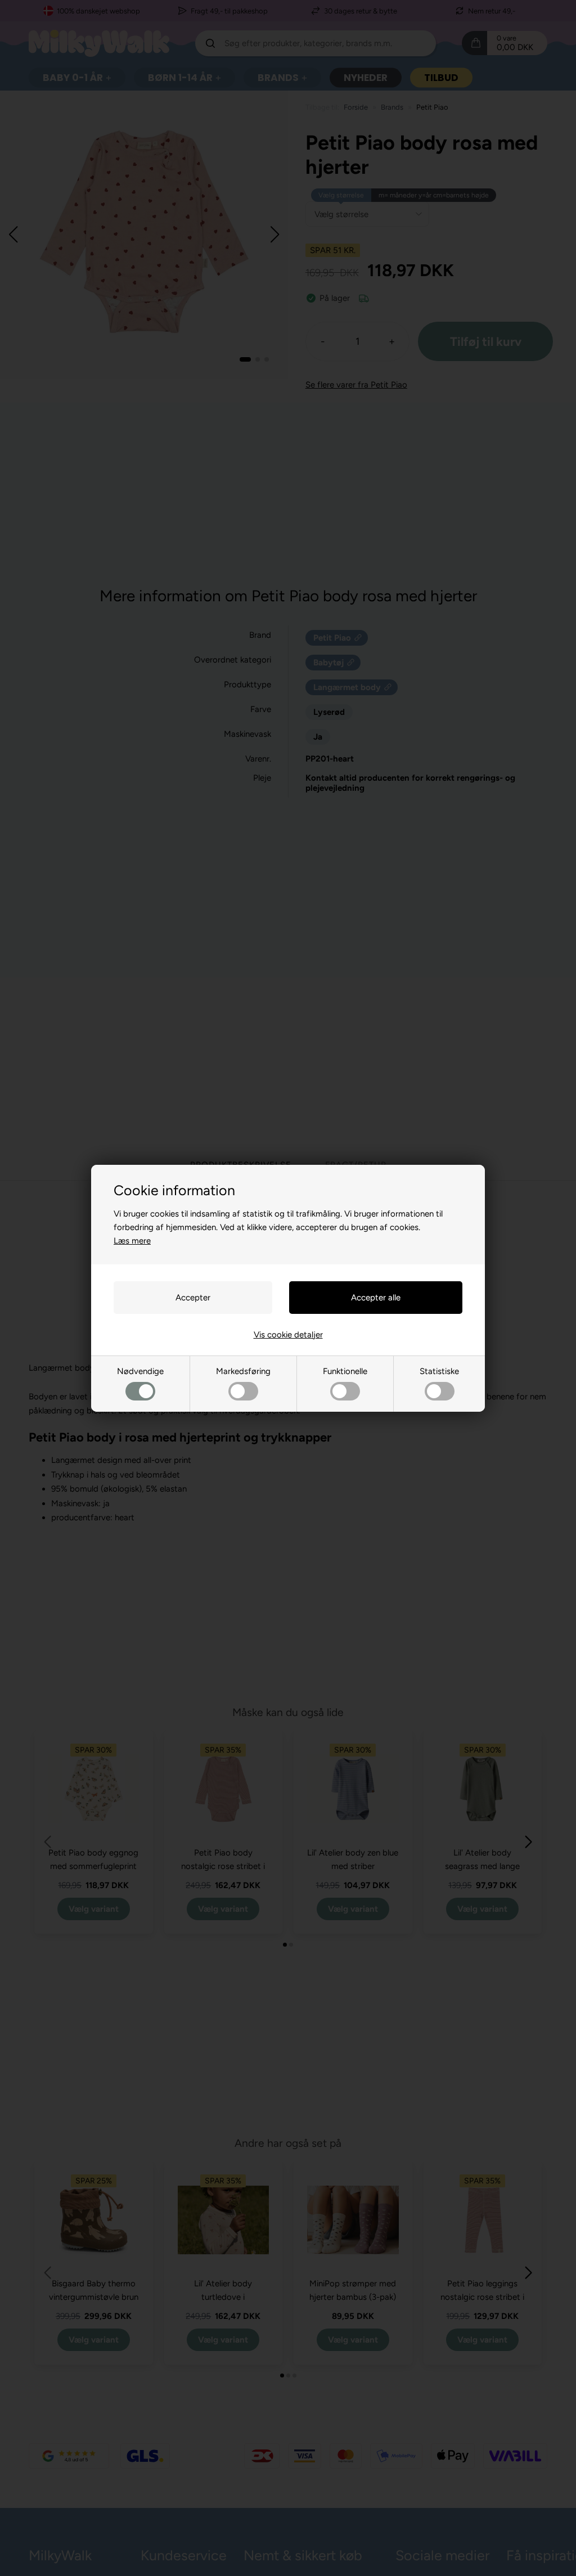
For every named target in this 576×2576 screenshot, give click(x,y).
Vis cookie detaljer (288, 1335)
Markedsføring (243, 1371)
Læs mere (132, 1241)
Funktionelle (345, 1371)
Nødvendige (140, 1371)
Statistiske (439, 1371)
